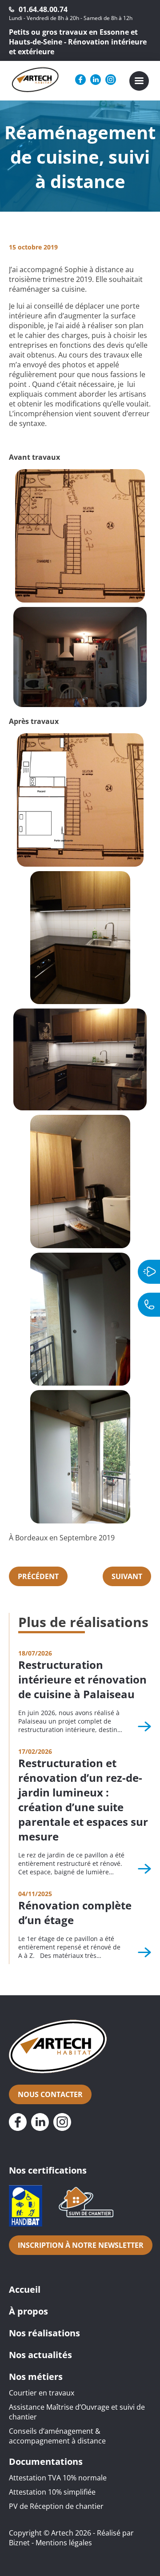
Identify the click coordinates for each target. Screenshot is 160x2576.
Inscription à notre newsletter (81, 2245)
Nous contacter (50, 2094)
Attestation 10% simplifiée (52, 2492)
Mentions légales (64, 2543)
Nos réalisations (44, 2333)
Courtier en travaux (42, 2393)
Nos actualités (40, 2355)
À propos (28, 2311)
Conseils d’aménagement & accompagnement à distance (57, 2436)
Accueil (25, 2289)
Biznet (19, 2543)
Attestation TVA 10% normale (58, 2478)
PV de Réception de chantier (56, 2506)
